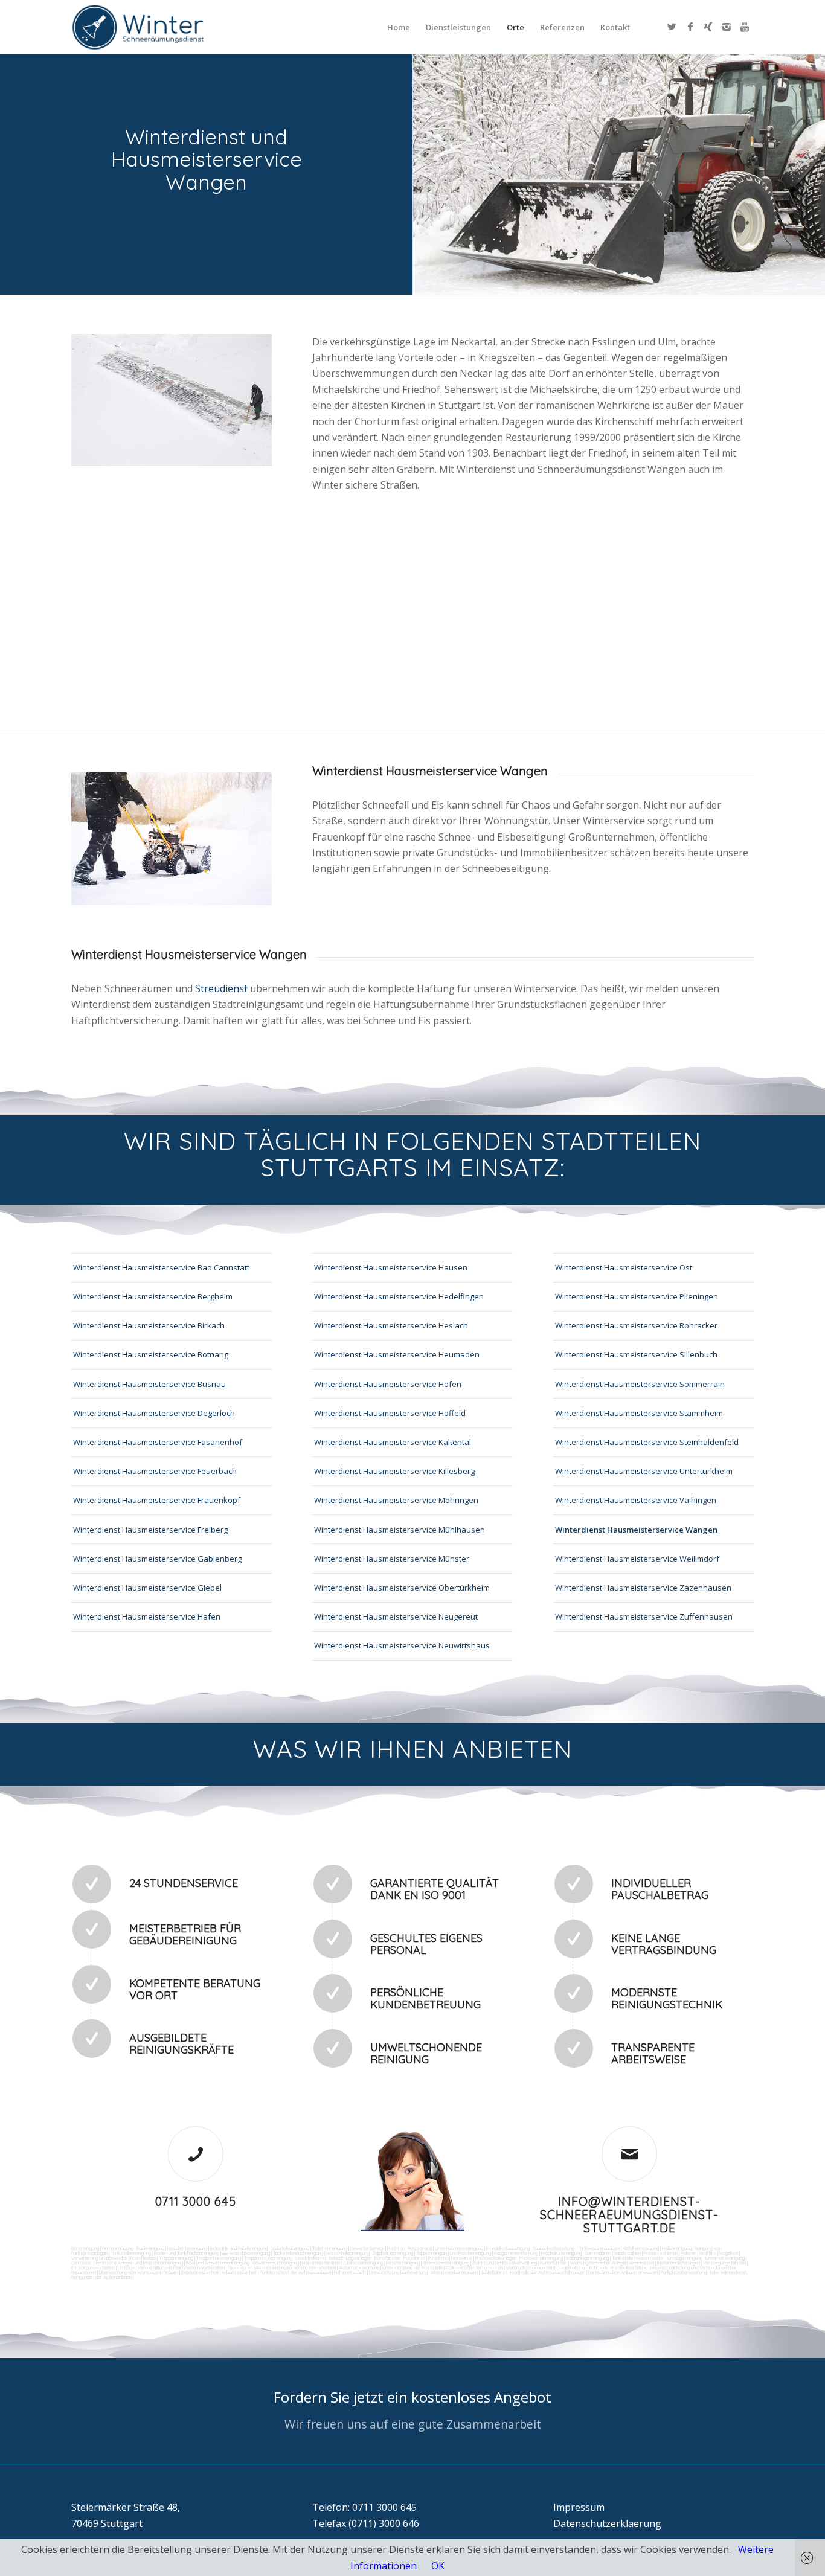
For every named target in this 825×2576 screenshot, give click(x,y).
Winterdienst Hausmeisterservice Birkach (149, 1325)
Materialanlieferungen (679, 2263)
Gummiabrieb (598, 2253)
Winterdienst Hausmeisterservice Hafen (147, 1616)
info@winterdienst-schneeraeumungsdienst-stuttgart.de (629, 2215)
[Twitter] (672, 27)
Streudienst (221, 988)
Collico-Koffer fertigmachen (474, 2267)
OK (438, 2566)
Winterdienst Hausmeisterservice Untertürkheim (644, 1471)
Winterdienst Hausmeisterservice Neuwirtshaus (402, 1645)
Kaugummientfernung (516, 2253)
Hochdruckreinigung (561, 2253)
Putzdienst (414, 2258)
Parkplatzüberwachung (684, 2272)
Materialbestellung (629, 2267)
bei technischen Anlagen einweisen (622, 2272)
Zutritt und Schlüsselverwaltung (505, 2263)
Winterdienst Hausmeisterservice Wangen (636, 1530)
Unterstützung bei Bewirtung (398, 2272)
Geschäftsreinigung (187, 2248)
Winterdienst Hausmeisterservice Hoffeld (390, 1413)
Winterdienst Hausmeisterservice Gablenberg (157, 1559)
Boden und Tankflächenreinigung (187, 2253)
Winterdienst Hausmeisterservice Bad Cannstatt (161, 1267)
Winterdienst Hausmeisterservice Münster (392, 1559)
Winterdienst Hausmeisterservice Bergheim (153, 1296)
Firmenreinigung (118, 2248)
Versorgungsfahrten (725, 2263)
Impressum (579, 2507)
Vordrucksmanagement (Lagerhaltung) (546, 2267)
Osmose (81, 2263)
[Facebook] (690, 27)
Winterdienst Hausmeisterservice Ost (624, 1267)
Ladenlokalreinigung (290, 2248)
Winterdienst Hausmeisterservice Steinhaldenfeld (647, 1442)
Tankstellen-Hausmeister (638, 2258)
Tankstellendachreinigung (298, 2253)
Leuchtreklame (310, 2258)
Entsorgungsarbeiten (93, 2267)
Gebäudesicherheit (200, 2272)
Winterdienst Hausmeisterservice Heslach (391, 1325)
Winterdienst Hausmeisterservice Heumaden (397, 1354)
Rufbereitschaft (350, 2272)
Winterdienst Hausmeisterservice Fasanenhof (158, 1442)
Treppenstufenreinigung (268, 2258)
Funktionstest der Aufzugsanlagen (295, 2272)
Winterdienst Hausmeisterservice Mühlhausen (400, 1530)
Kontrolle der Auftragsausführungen (548, 2272)
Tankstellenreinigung (131, 2253)
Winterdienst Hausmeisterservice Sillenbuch (636, 1354)
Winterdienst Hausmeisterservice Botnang (151, 1354)
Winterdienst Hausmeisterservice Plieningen (637, 1296)
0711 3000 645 (196, 2201)
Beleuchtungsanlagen (350, 2258)
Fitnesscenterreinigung (446, 2263)
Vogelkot (729, 2253)
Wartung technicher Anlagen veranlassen (612, 2263)
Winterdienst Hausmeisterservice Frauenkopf (157, 1500)
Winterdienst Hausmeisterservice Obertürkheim (402, 1588)
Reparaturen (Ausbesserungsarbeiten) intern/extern (281, 2267)
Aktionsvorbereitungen (454, 2272)
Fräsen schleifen (661, 2253)
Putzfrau (396, 2248)
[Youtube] (745, 27)
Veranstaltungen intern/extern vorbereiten (181, 2267)
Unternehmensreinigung (459, 2248)
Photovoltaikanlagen (496, 2258)
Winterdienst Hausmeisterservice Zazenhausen (643, 1588)
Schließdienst (494, 2272)
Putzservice (420, 2248)
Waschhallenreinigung (348, 2253)
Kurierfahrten (554, 2263)
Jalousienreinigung (364, 2263)
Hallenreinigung (677, 2248)
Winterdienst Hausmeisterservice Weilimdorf (637, 1559)
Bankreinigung (150, 2248)
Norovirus (462, 2258)
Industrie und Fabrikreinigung (239, 2248)
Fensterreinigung (403, 2263)
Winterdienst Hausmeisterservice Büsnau (149, 1384)
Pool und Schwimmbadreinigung (218, 2263)
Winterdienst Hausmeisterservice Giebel (147, 1588)
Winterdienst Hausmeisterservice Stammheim (639, 1413)
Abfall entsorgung (640, 2248)
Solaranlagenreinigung (587, 2258)
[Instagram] (727, 27)
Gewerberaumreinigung (276, 2263)
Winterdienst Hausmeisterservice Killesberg (394, 1471)
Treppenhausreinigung (219, 2258)
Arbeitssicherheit (239, 2272)
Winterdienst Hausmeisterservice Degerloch (154, 1413)
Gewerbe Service (367, 2248)
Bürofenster (387, 2258)
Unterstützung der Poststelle (412, 2267)
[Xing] (708, 27)
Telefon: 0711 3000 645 (364, 2507)
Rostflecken (143, 2258)
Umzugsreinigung (685, 2258)
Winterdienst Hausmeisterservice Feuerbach (155, 1471)
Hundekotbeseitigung (508, 2248)
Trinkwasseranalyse (599, 2248)
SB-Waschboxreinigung (246, 2253)
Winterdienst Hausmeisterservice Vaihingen (636, 1500)
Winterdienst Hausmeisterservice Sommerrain (640, 1384)
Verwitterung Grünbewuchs (99, 2258)
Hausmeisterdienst (322, 2263)
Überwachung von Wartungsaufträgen (139, 2272)
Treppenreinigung (176, 2258)
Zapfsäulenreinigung (393, 2253)
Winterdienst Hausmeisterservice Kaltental (393, 1442)
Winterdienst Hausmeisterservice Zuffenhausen (644, 1616)
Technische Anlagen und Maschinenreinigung (138, 2263)
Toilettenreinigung (330, 2248)
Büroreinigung (85, 2248)
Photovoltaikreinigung (541, 2258)
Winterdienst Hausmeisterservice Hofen (388, 1384)
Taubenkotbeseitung (554, 2248)
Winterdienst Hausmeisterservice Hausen (391, 1267)
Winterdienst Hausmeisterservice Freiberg (150, 1530)
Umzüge (126, 2267)
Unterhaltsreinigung (725, 2258)
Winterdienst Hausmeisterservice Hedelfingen (399, 1296)
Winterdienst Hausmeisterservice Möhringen (396, 1500)
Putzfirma (438, 2258)
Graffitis (708, 2253)
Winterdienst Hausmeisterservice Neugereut (396, 1616)
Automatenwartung (359, 2267)
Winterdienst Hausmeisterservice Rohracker (636, 1325)
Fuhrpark (599, 2267)
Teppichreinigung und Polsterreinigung (454, 2253)
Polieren (689, 2253)
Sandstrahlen (628, 2253)
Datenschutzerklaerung (607, 2523)
